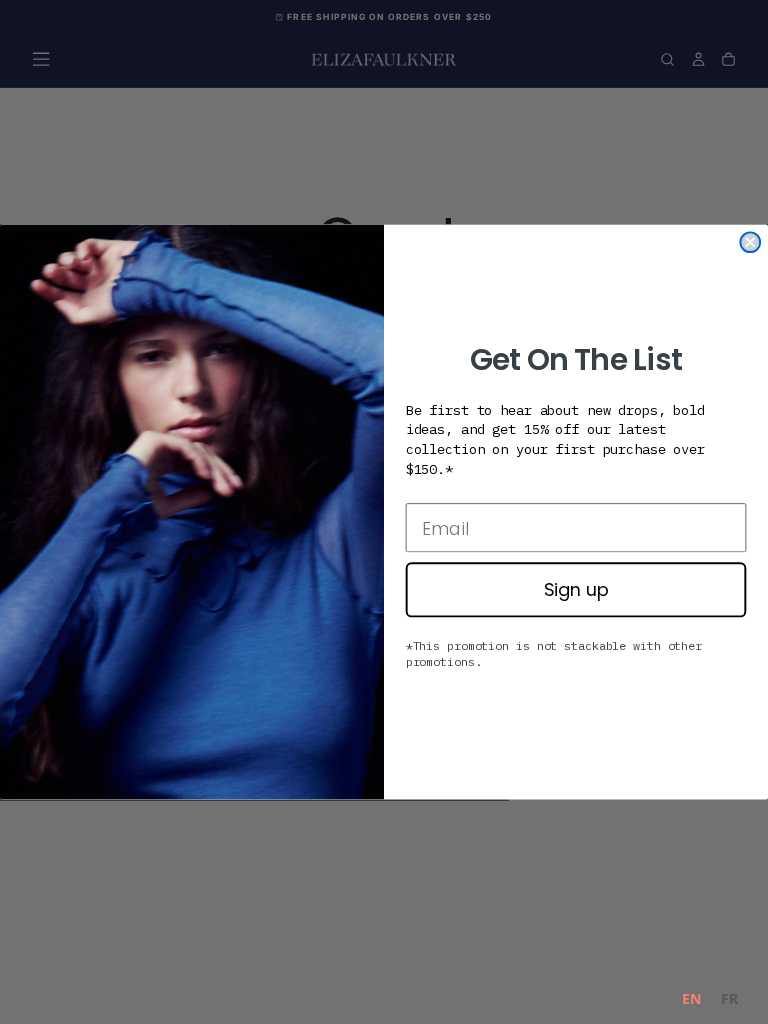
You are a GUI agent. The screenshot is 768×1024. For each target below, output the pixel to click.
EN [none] (691, 998)
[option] (729, 1001)
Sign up (576, 589)
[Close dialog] (750, 242)
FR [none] (729, 998)
